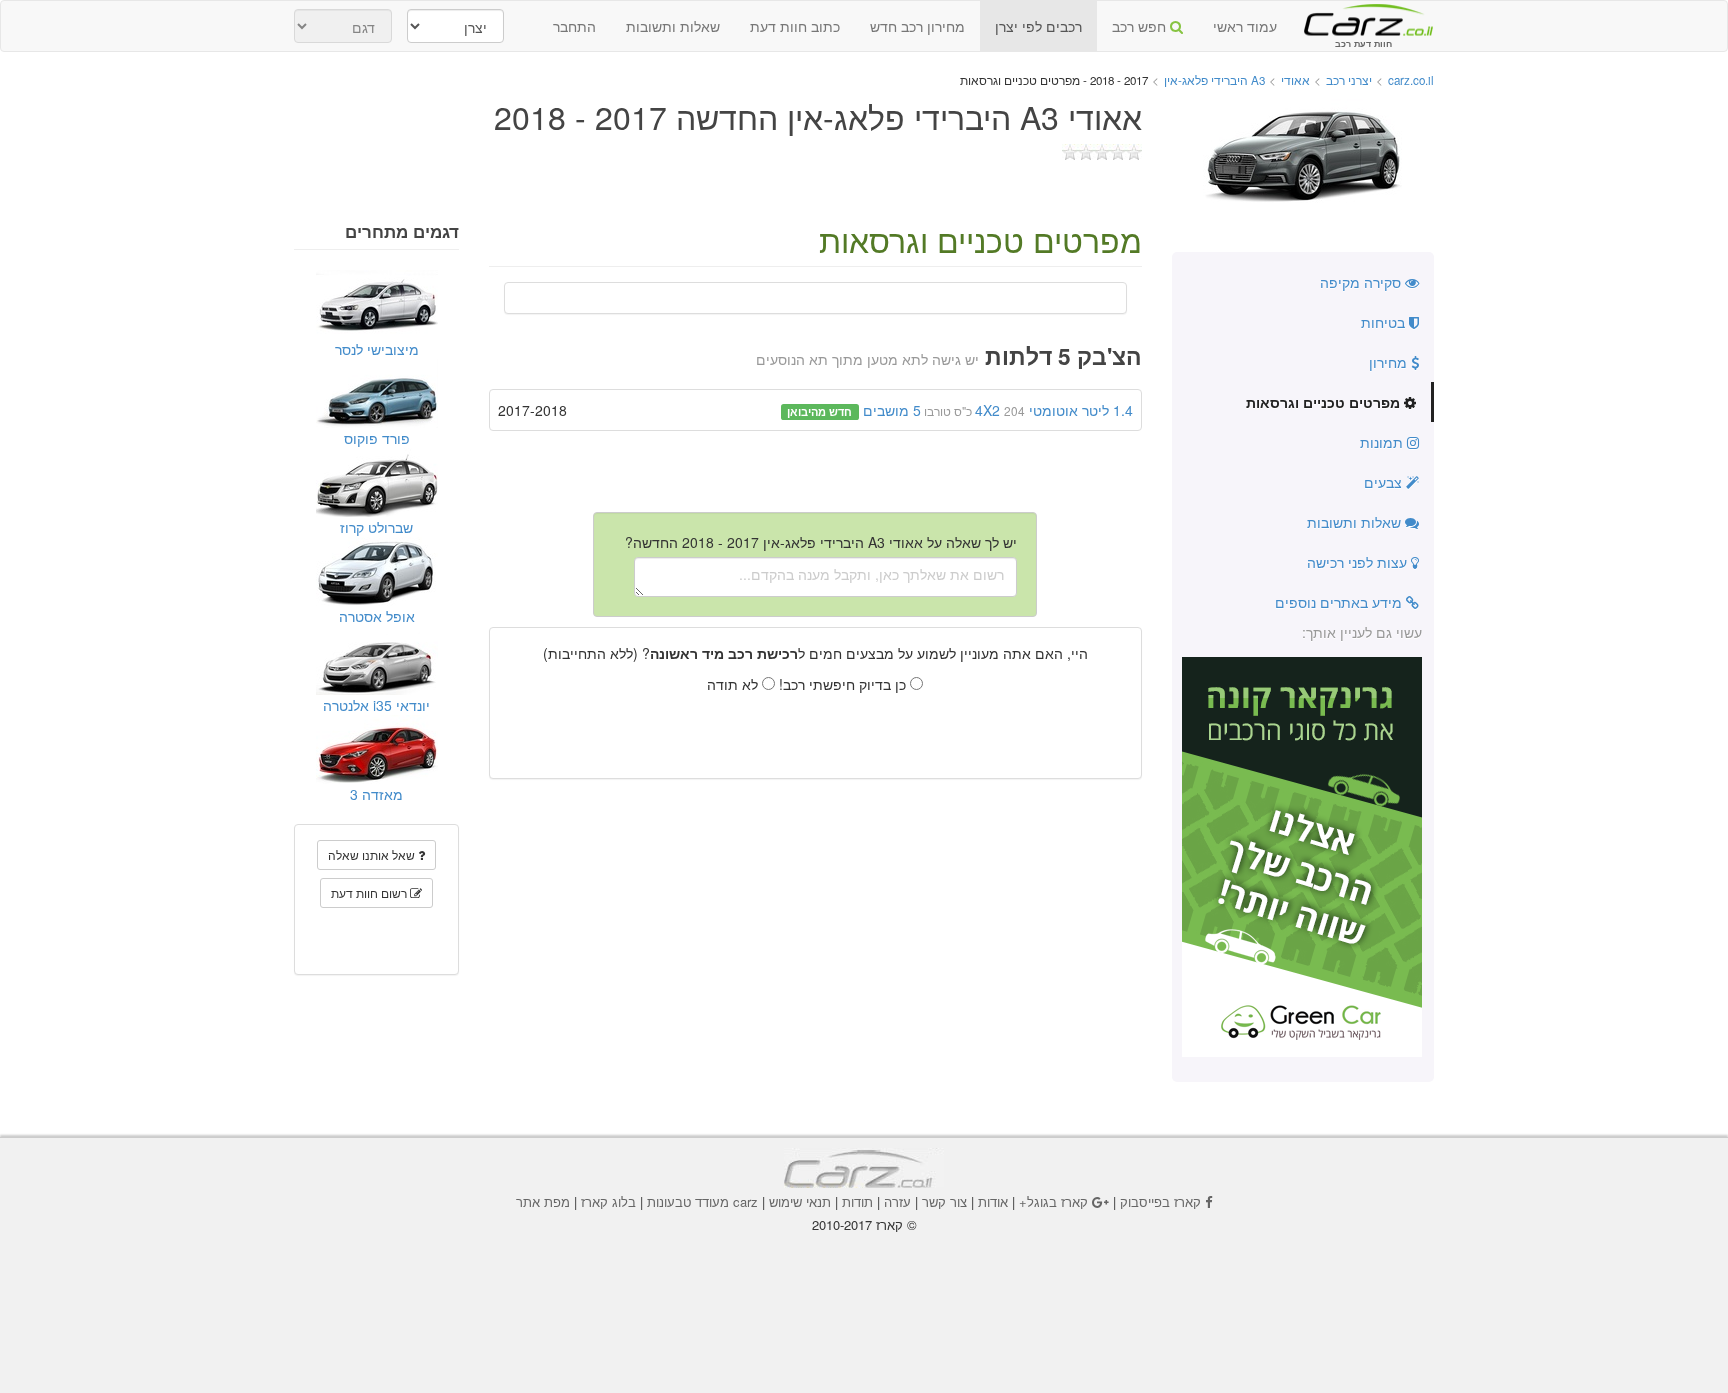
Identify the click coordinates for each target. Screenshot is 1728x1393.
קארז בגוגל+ (1053, 1201)
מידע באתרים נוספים (1340, 602)
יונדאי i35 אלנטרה (376, 705)
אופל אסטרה (377, 616)
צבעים (1385, 482)
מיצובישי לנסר (377, 349)
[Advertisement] (864, 1289)
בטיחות (1385, 322)
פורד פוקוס (377, 438)
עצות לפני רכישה (1359, 562)
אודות (993, 1201)
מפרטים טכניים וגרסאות (1325, 402)
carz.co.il (1411, 80)
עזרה (897, 1201)
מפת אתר (543, 1201)
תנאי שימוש (800, 1201)
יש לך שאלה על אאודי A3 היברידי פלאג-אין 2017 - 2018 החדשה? (821, 542)
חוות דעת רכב (1363, 19)
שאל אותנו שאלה (373, 854)
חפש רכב (1141, 26)
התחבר (574, 26)
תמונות (1383, 442)
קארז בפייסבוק (1160, 1201)
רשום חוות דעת (370, 892)
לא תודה (734, 684)
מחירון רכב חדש (917, 26)
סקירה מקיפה (1362, 282)
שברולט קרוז (376, 527)
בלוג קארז (608, 1201)
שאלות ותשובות (673, 26)
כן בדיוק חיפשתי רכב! (844, 684)
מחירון (1390, 362)
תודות (857, 1201)
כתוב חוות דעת (795, 26)
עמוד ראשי (1245, 26)
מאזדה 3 (376, 794)
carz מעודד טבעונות (702, 1201)
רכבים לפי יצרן (1038, 26)
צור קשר (944, 1201)
